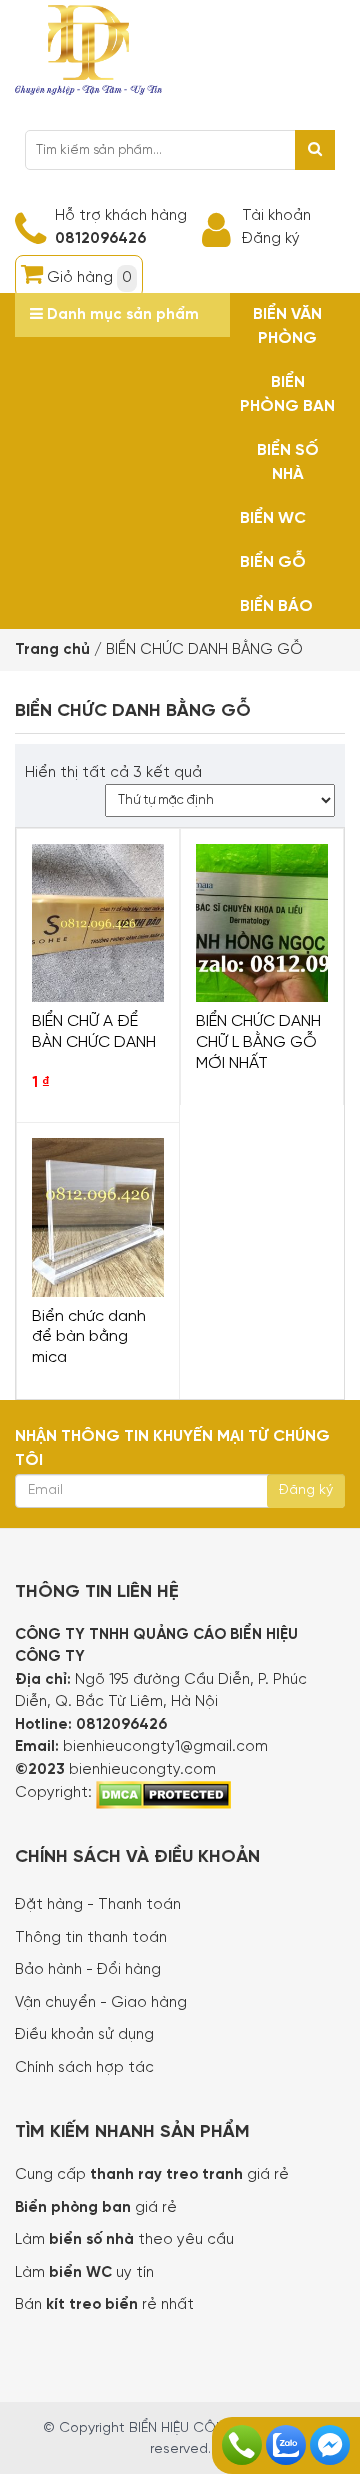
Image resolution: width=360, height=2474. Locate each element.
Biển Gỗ (273, 562)
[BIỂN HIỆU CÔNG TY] (88, 48)
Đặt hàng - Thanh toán (98, 1905)
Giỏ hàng (89, 278)
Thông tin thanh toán (91, 1938)
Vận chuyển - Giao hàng (101, 2003)
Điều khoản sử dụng (84, 2035)
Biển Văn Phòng (287, 326)
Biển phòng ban (287, 394)
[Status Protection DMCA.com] (163, 1793)
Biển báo (276, 606)
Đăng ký (271, 239)
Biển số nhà (288, 462)
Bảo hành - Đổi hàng (88, 1970)
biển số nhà (89, 2240)
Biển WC (273, 518)
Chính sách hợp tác (84, 2068)
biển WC (82, 2273)
